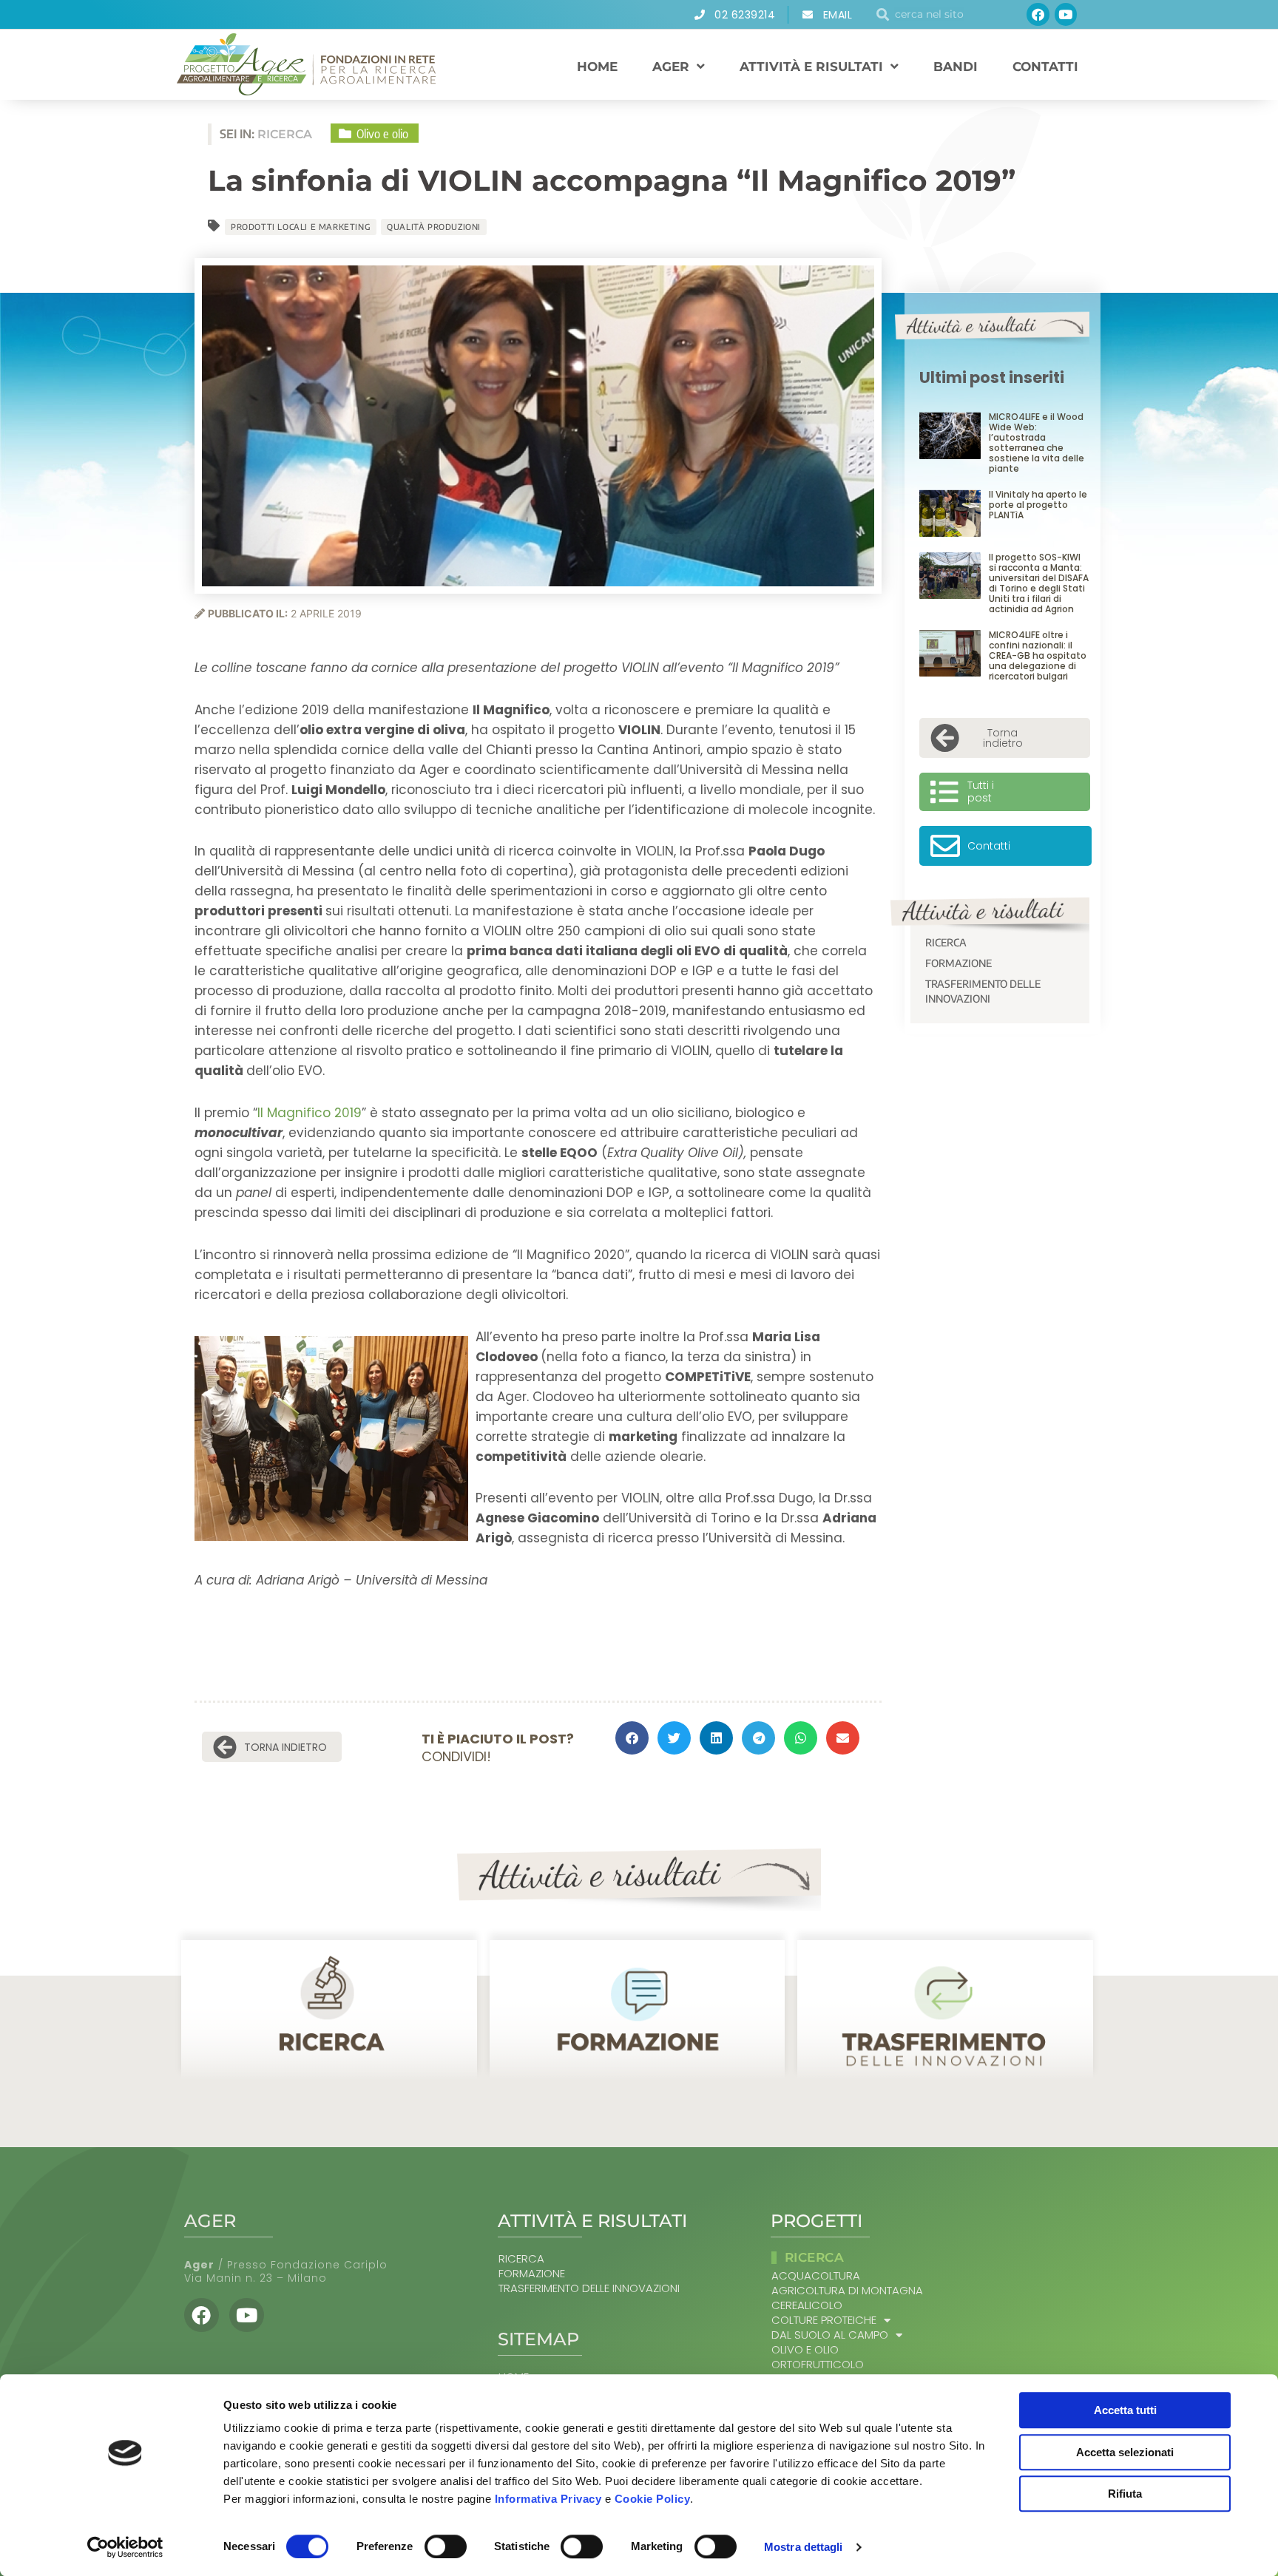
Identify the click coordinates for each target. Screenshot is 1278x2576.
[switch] (446, 2546)
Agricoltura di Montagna (847, 2291)
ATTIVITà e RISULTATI (811, 67)
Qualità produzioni (434, 227)
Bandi (956, 67)
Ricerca (946, 942)
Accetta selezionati (1125, 2452)
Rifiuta (1125, 2494)
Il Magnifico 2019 (310, 1113)
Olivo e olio (805, 2350)
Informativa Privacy (548, 2499)
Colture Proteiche (824, 2320)
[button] (632, 1738)
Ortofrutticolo (818, 2365)
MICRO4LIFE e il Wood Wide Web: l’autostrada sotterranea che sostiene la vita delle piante (1037, 443)
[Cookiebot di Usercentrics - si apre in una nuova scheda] (125, 2547)
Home (597, 67)
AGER (671, 67)
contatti (1045, 67)
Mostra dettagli (804, 2547)
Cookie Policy (653, 2499)
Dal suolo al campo (830, 2335)
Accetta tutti (1125, 2410)
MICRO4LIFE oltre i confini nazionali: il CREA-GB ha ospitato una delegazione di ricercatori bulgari (1038, 655)
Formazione (958, 963)
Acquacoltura (816, 2276)
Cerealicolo (807, 2305)
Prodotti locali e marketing (301, 227)
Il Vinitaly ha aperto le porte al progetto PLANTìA (1038, 505)
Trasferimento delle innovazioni (983, 991)
